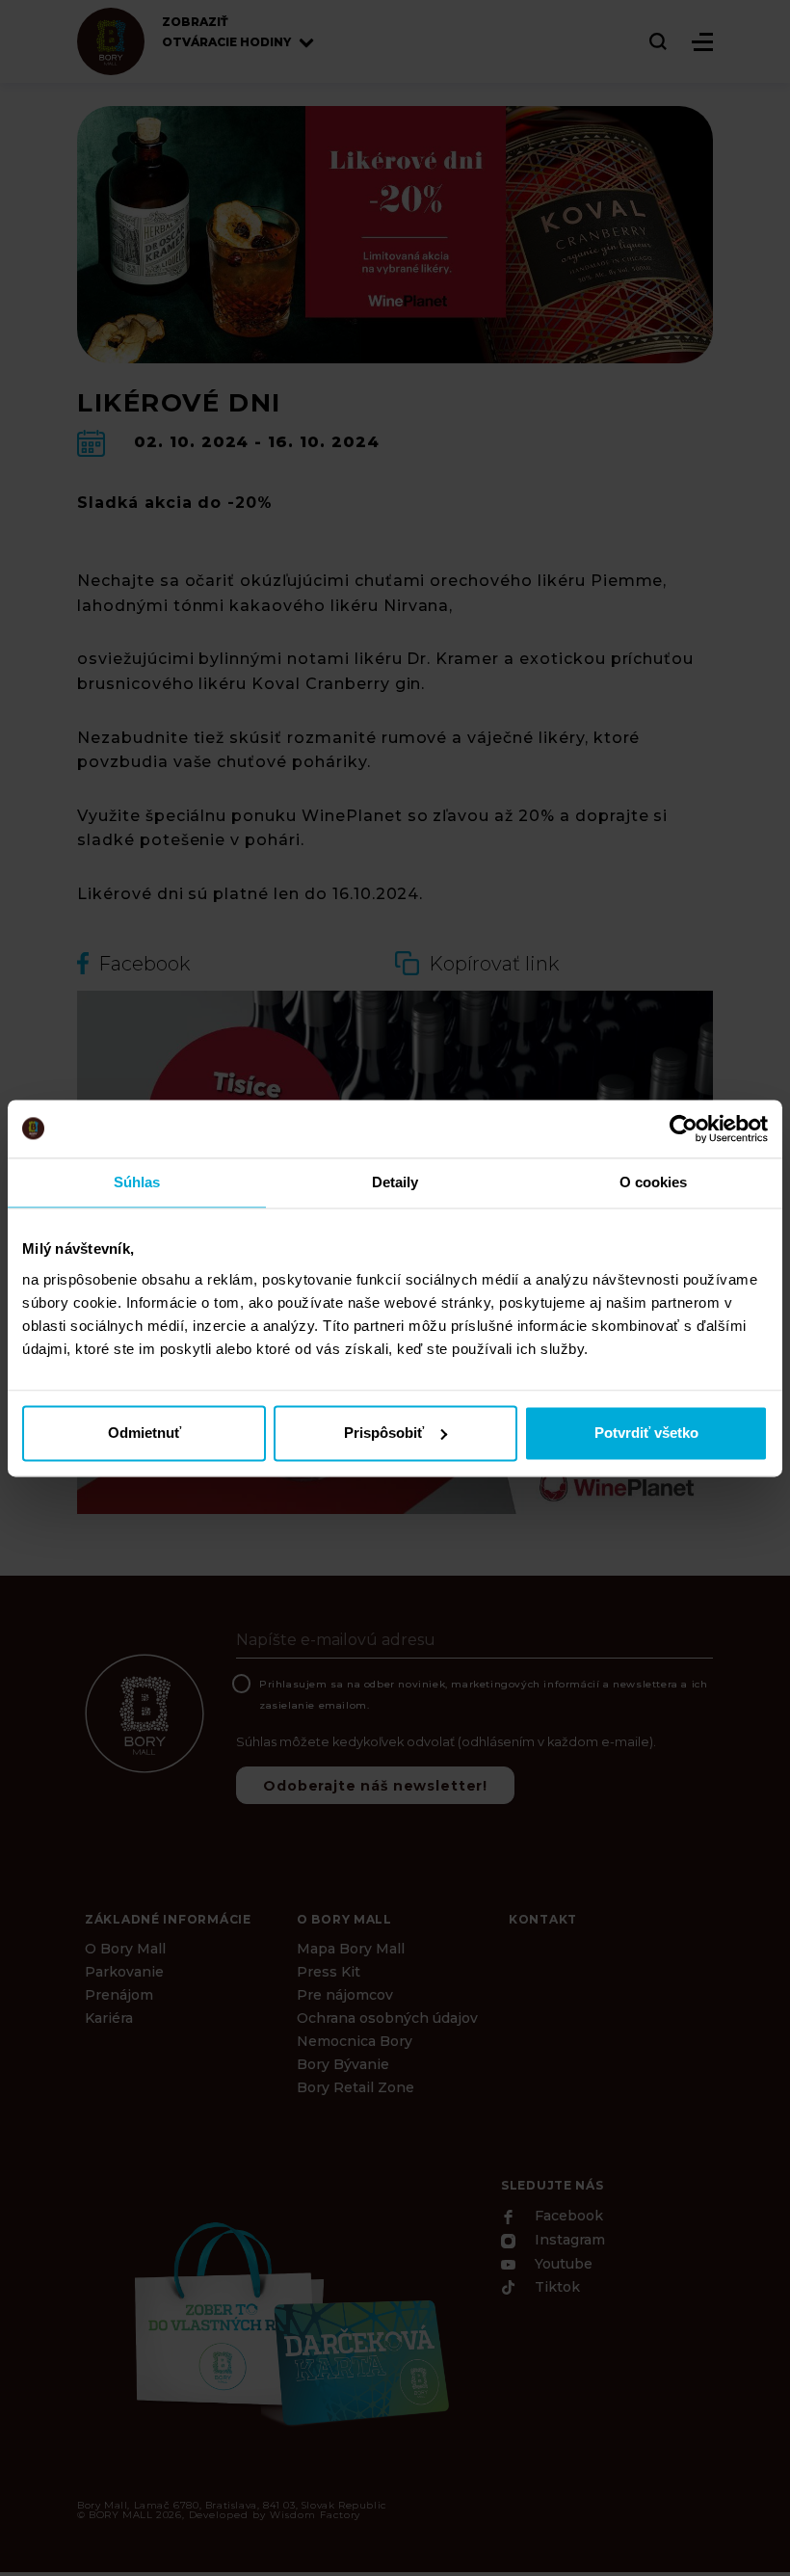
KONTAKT (543, 1919)
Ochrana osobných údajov (387, 2018)
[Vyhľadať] (659, 41)
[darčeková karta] (289, 2321)
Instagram (568, 2241)
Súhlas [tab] (137, 1182)
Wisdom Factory (315, 2515)
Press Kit (329, 1972)
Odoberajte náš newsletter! (375, 1786)
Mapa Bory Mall (351, 1949)
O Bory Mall (125, 1949)
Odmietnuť (145, 1433)
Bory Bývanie (343, 2064)
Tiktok (555, 2288)
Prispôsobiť (384, 1433)
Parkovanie (124, 1972)
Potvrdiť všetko (646, 1433)
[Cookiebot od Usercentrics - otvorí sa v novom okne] (684, 1129)
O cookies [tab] (654, 1182)
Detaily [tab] (395, 1182)
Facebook (567, 2217)
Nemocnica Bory (355, 2041)
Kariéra (109, 2018)
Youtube (562, 2264)
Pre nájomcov (345, 1995)
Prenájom (119, 1995)
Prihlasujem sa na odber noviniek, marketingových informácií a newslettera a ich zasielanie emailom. (483, 1695)
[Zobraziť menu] (702, 42)
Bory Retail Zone (355, 2087)
